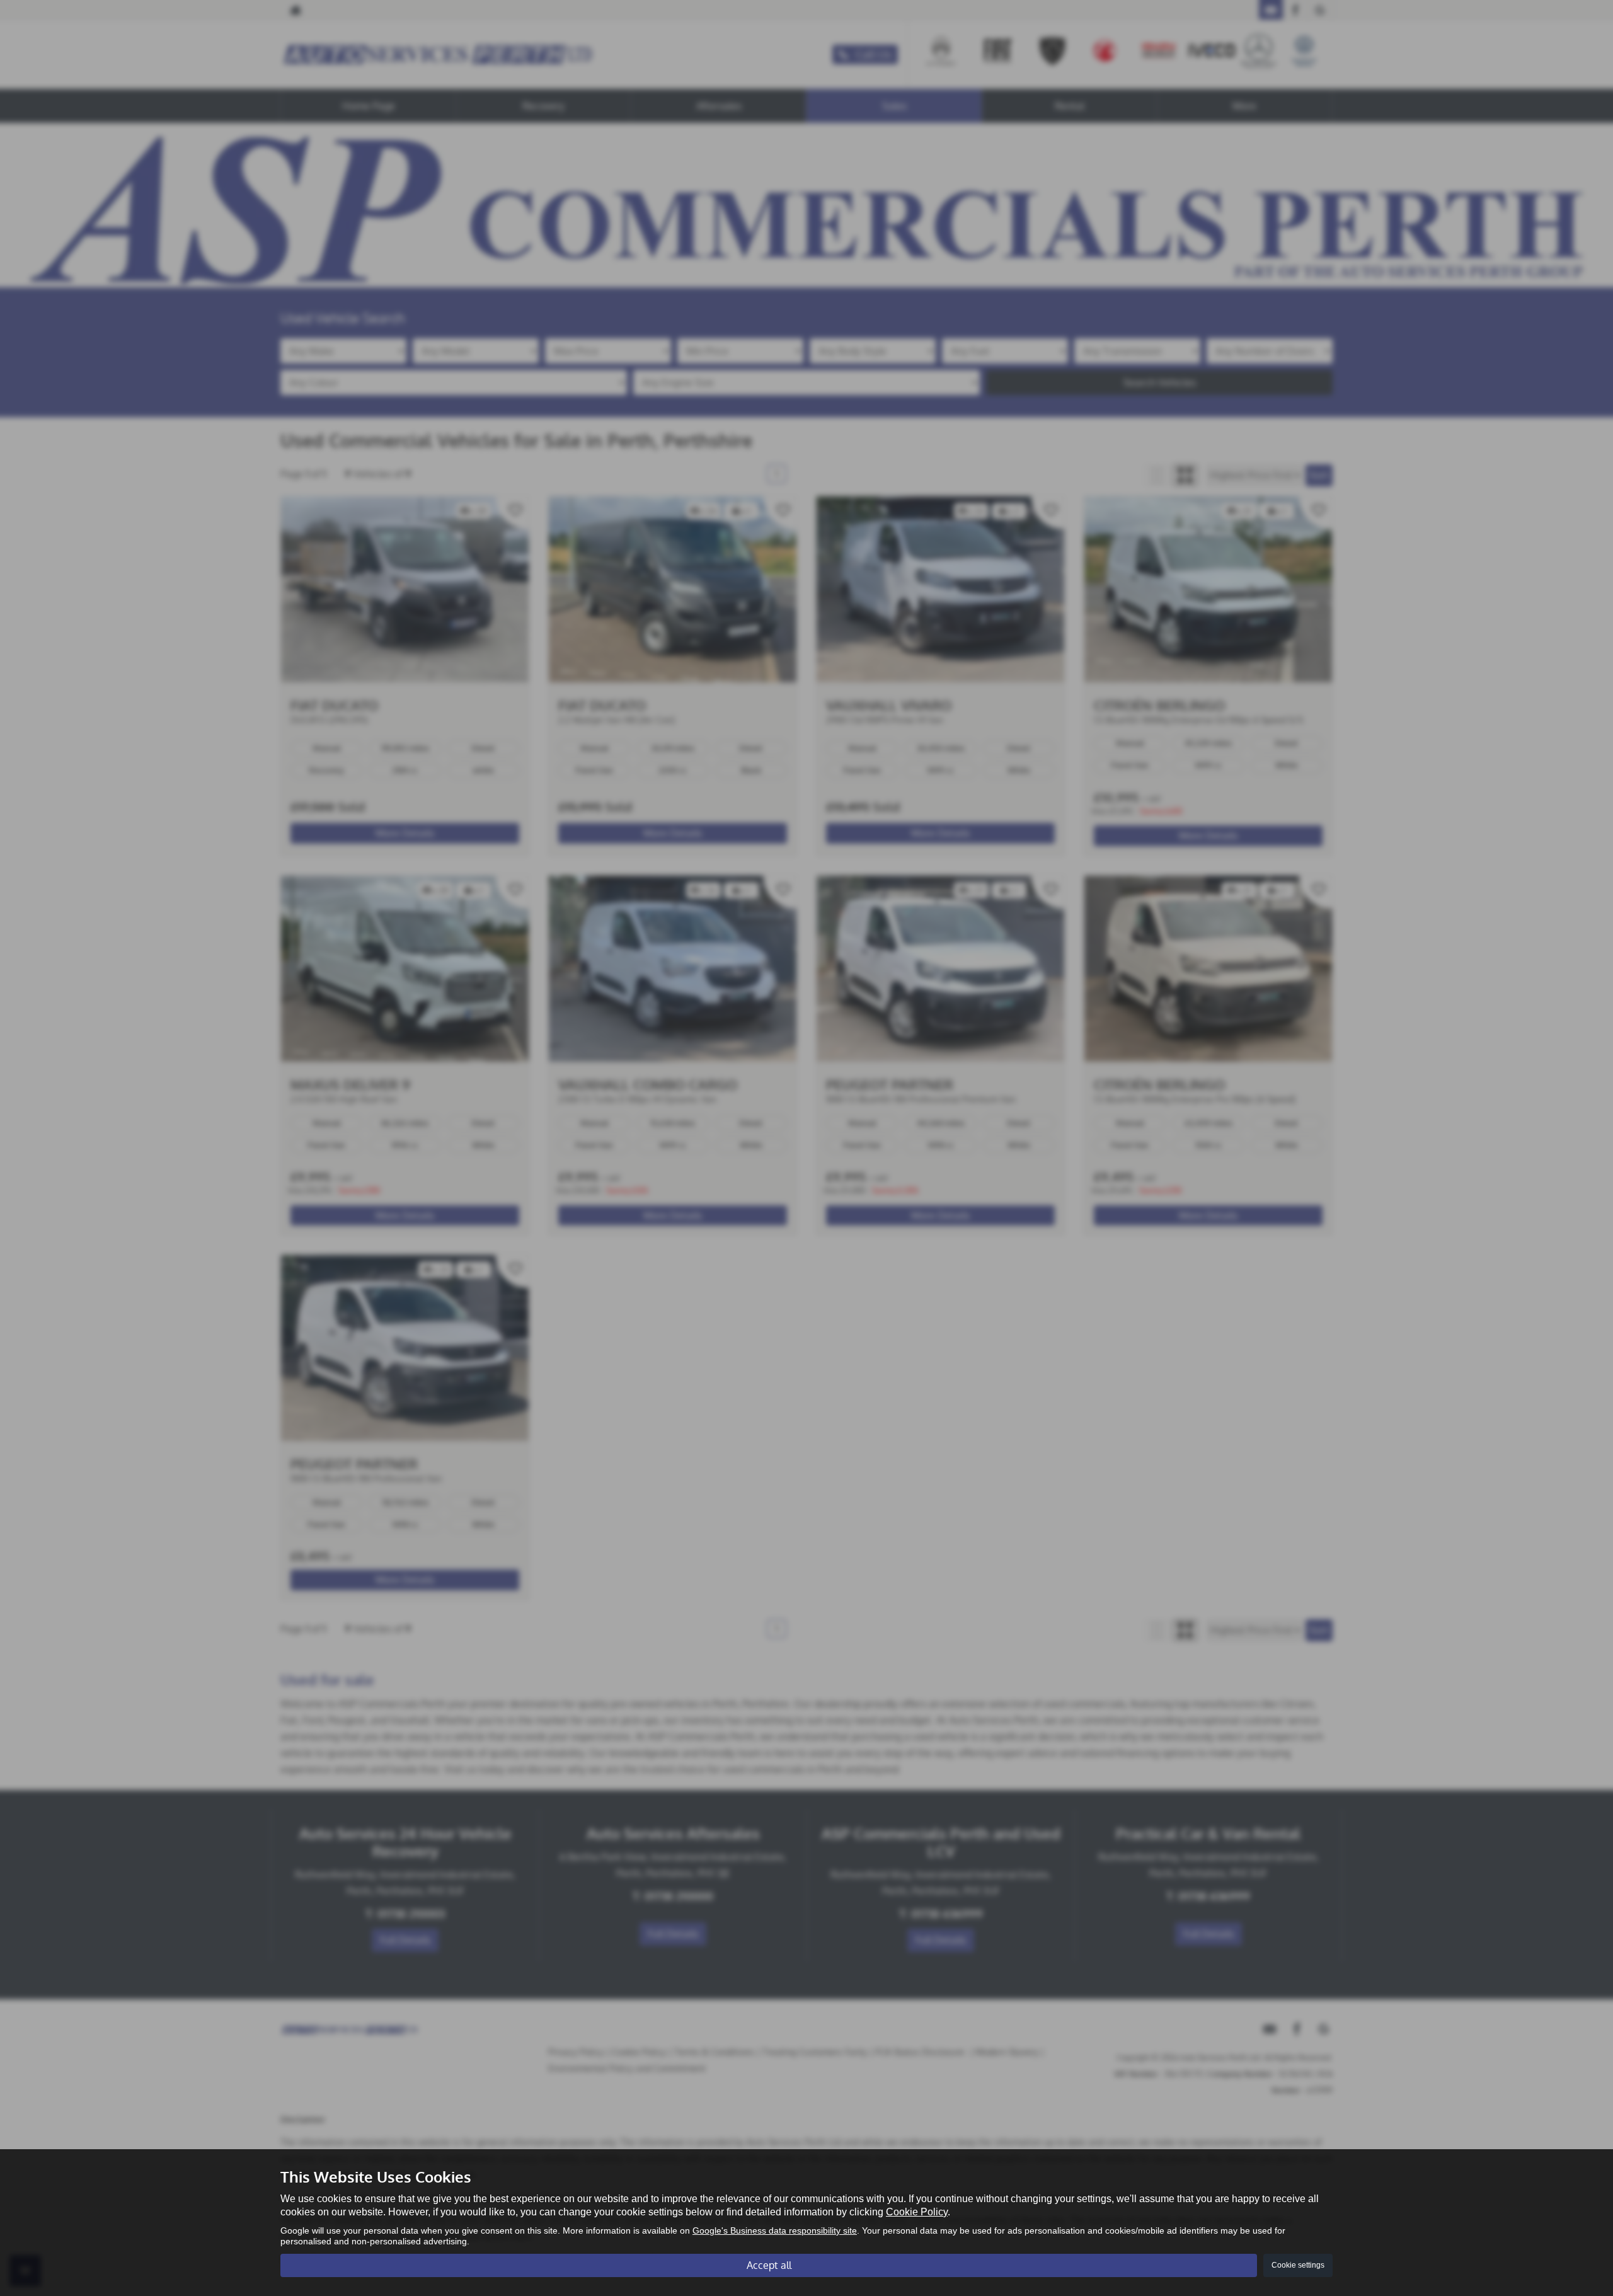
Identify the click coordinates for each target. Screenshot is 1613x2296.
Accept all (769, 2265)
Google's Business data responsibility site (775, 2231)
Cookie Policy (917, 2212)
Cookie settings (1298, 2265)
